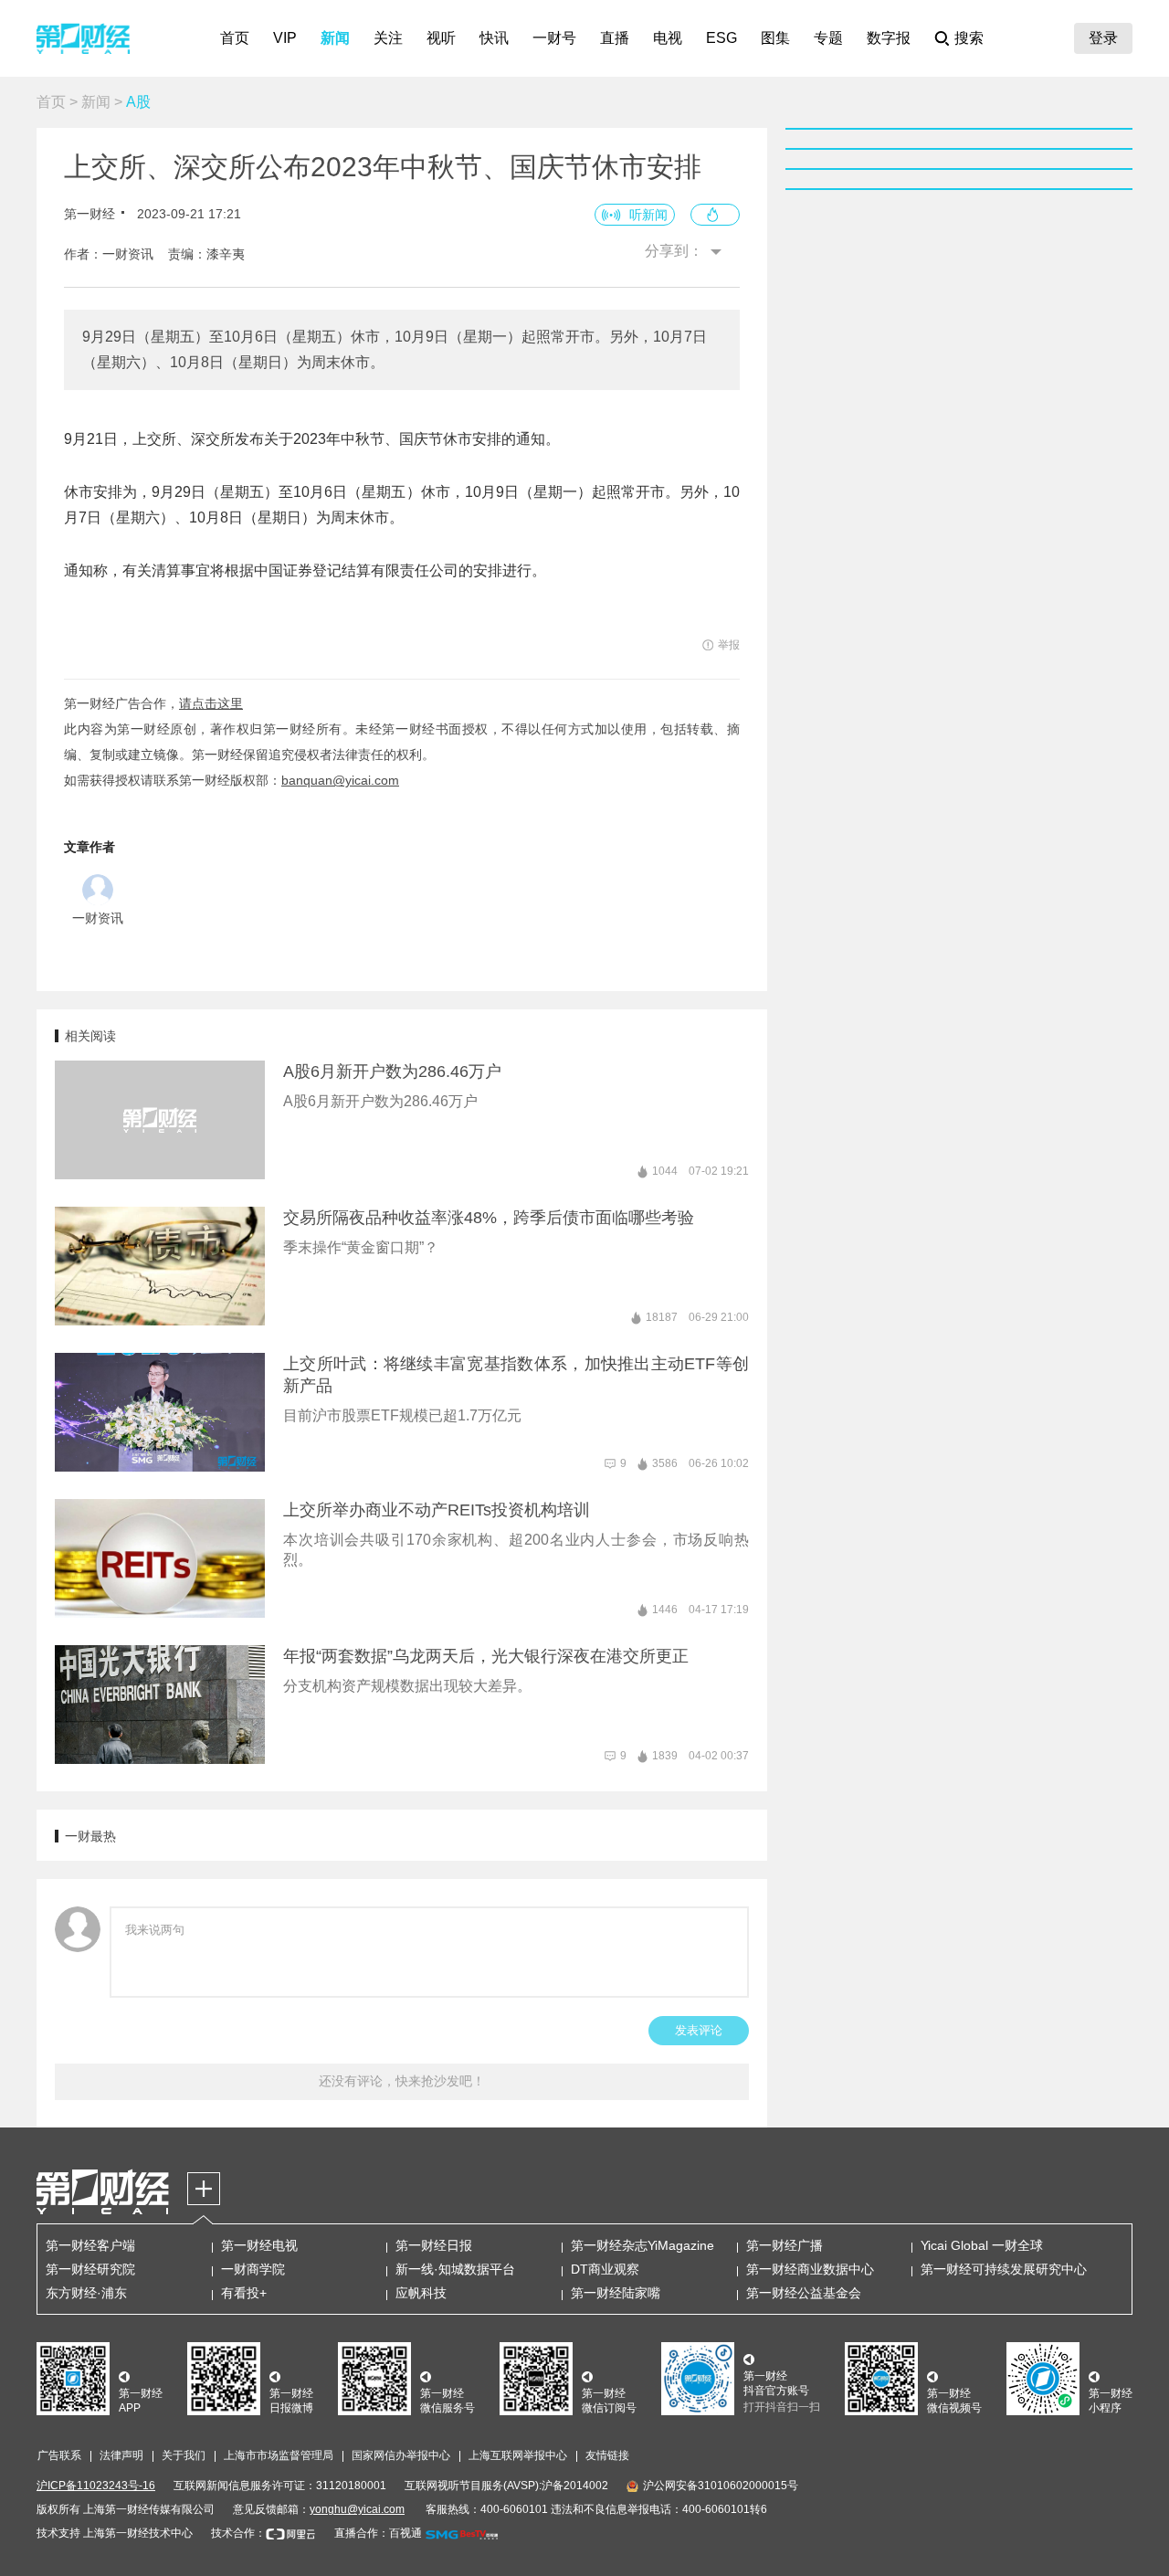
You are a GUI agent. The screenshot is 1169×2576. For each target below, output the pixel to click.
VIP (285, 38)
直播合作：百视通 (378, 2533)
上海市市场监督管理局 (279, 2455)
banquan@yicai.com (340, 780)
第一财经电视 (259, 2245)
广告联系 (59, 2455)
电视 (668, 38)
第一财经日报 (434, 2245)
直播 (615, 38)
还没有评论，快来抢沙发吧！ (402, 2081)
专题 (828, 38)
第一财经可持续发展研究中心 (1004, 2269)
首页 (235, 38)
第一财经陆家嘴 (616, 2293)
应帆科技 (421, 2293)
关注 (388, 38)
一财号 (554, 38)
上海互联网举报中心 (518, 2455)
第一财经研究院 (90, 2269)
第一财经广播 (785, 2245)
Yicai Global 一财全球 (982, 2245)
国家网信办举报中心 (401, 2455)
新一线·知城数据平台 (455, 2269)
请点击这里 (211, 703)
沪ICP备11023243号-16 (96, 2486)
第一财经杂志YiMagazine (642, 2245)
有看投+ (244, 2293)
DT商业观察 (605, 2269)
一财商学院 (253, 2269)
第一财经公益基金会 (804, 2293)
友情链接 (607, 2455)
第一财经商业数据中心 (810, 2269)
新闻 (335, 38)
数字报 (889, 38)
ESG (721, 38)
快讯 (494, 38)
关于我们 (184, 2455)
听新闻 (648, 215)
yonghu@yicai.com (357, 2509)
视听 (441, 38)
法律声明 (121, 2455)
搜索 (969, 38)
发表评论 (699, 2030)
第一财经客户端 (90, 2245)
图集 (775, 38)
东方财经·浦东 (86, 2293)
